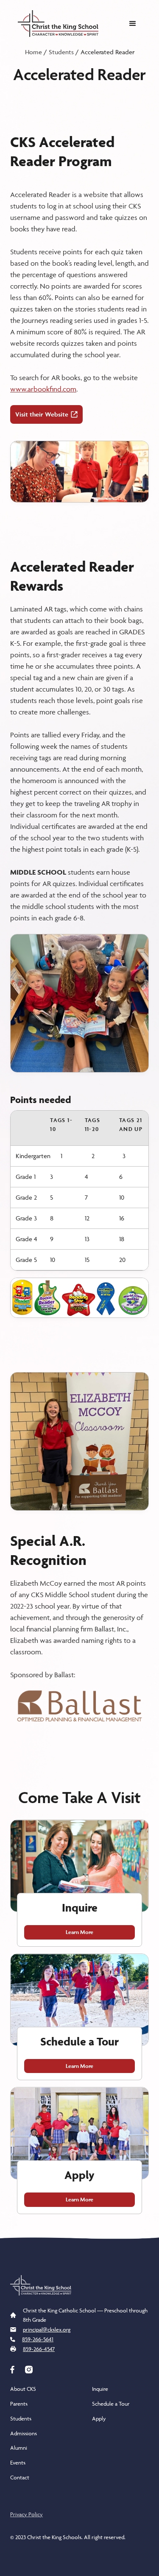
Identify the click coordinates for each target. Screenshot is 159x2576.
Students (61, 52)
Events (18, 2462)
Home (33, 52)
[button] (133, 24)
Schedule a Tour (111, 2404)
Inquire (100, 2389)
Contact (20, 2477)
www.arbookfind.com (43, 389)
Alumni (19, 2448)
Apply (99, 2418)
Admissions (24, 2433)
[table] (79, 1191)
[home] (56, 24)
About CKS (23, 2389)
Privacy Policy (26, 2514)
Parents (19, 2404)
